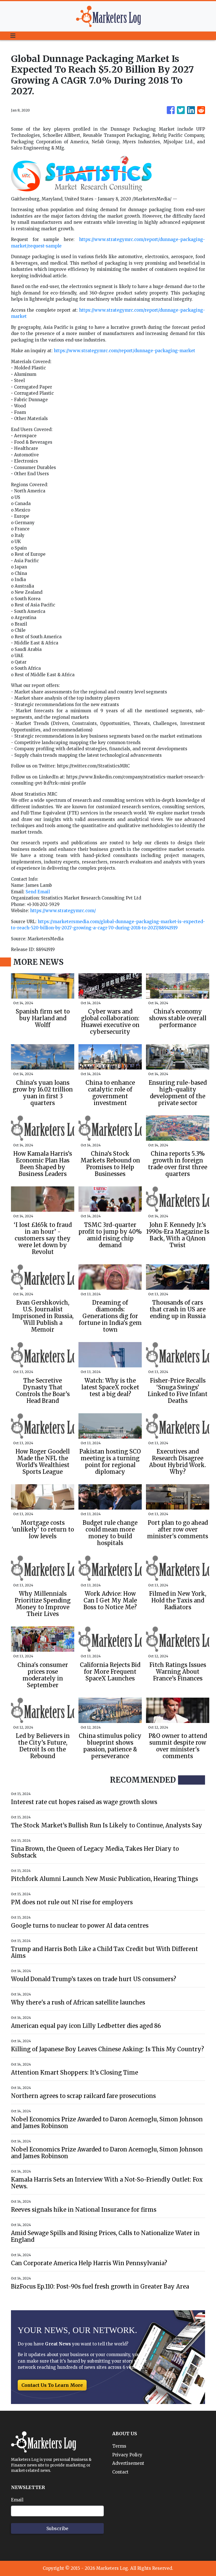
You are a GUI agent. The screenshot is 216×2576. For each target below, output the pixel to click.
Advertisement (128, 2463)
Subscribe (57, 2528)
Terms (119, 2446)
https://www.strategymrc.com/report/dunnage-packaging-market (124, 351)
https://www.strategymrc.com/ (63, 911)
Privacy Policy (127, 2455)
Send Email (38, 892)
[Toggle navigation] (13, 36)
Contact (120, 2472)
